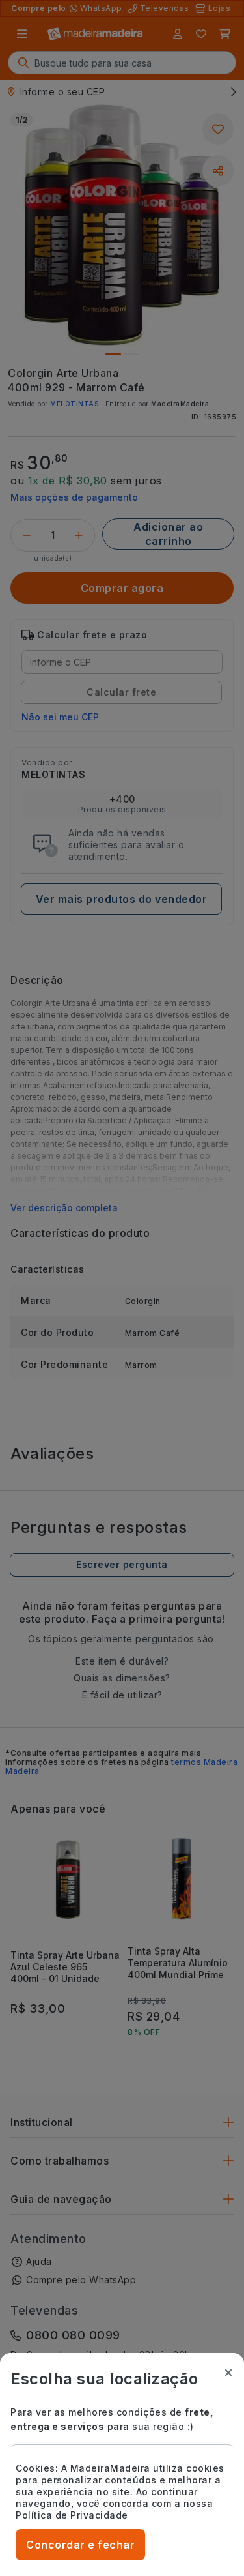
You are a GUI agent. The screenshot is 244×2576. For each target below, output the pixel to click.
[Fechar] (228, 2373)
